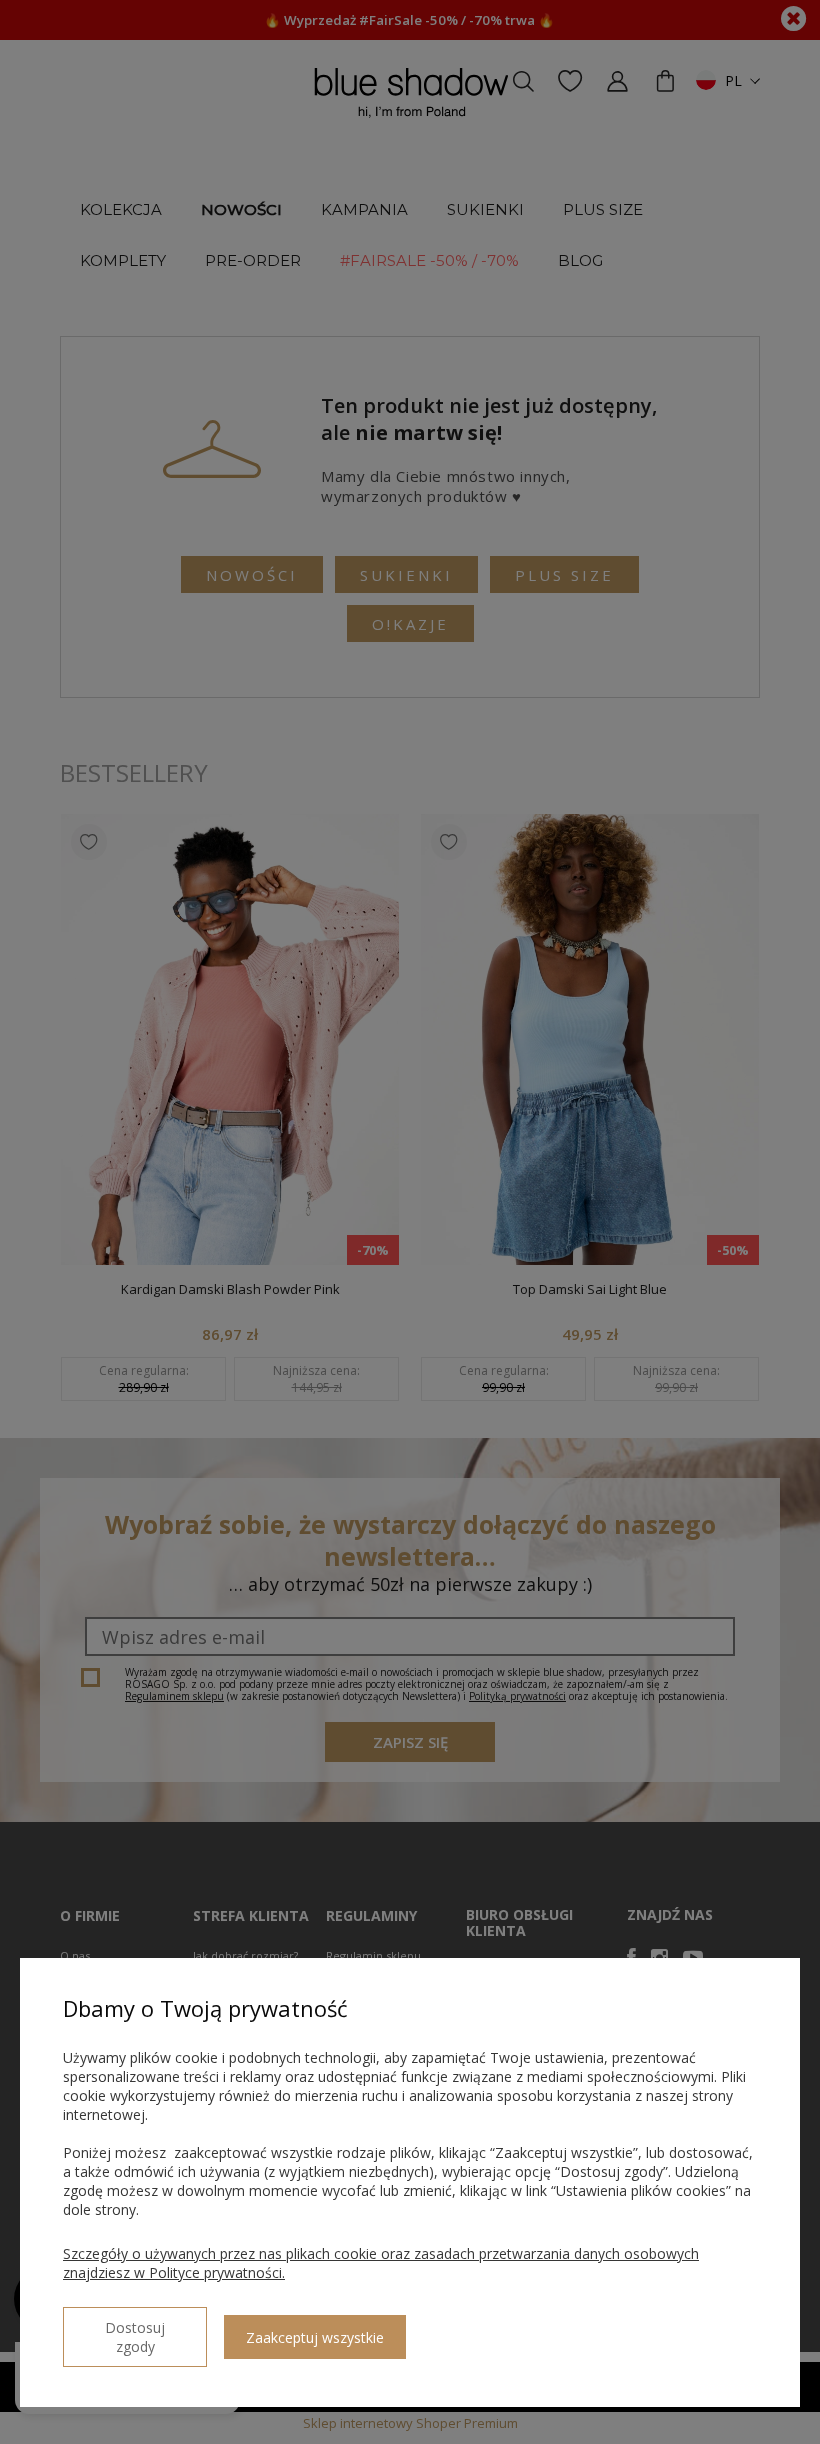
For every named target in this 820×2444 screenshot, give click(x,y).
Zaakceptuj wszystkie (315, 2337)
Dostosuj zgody (135, 2337)
